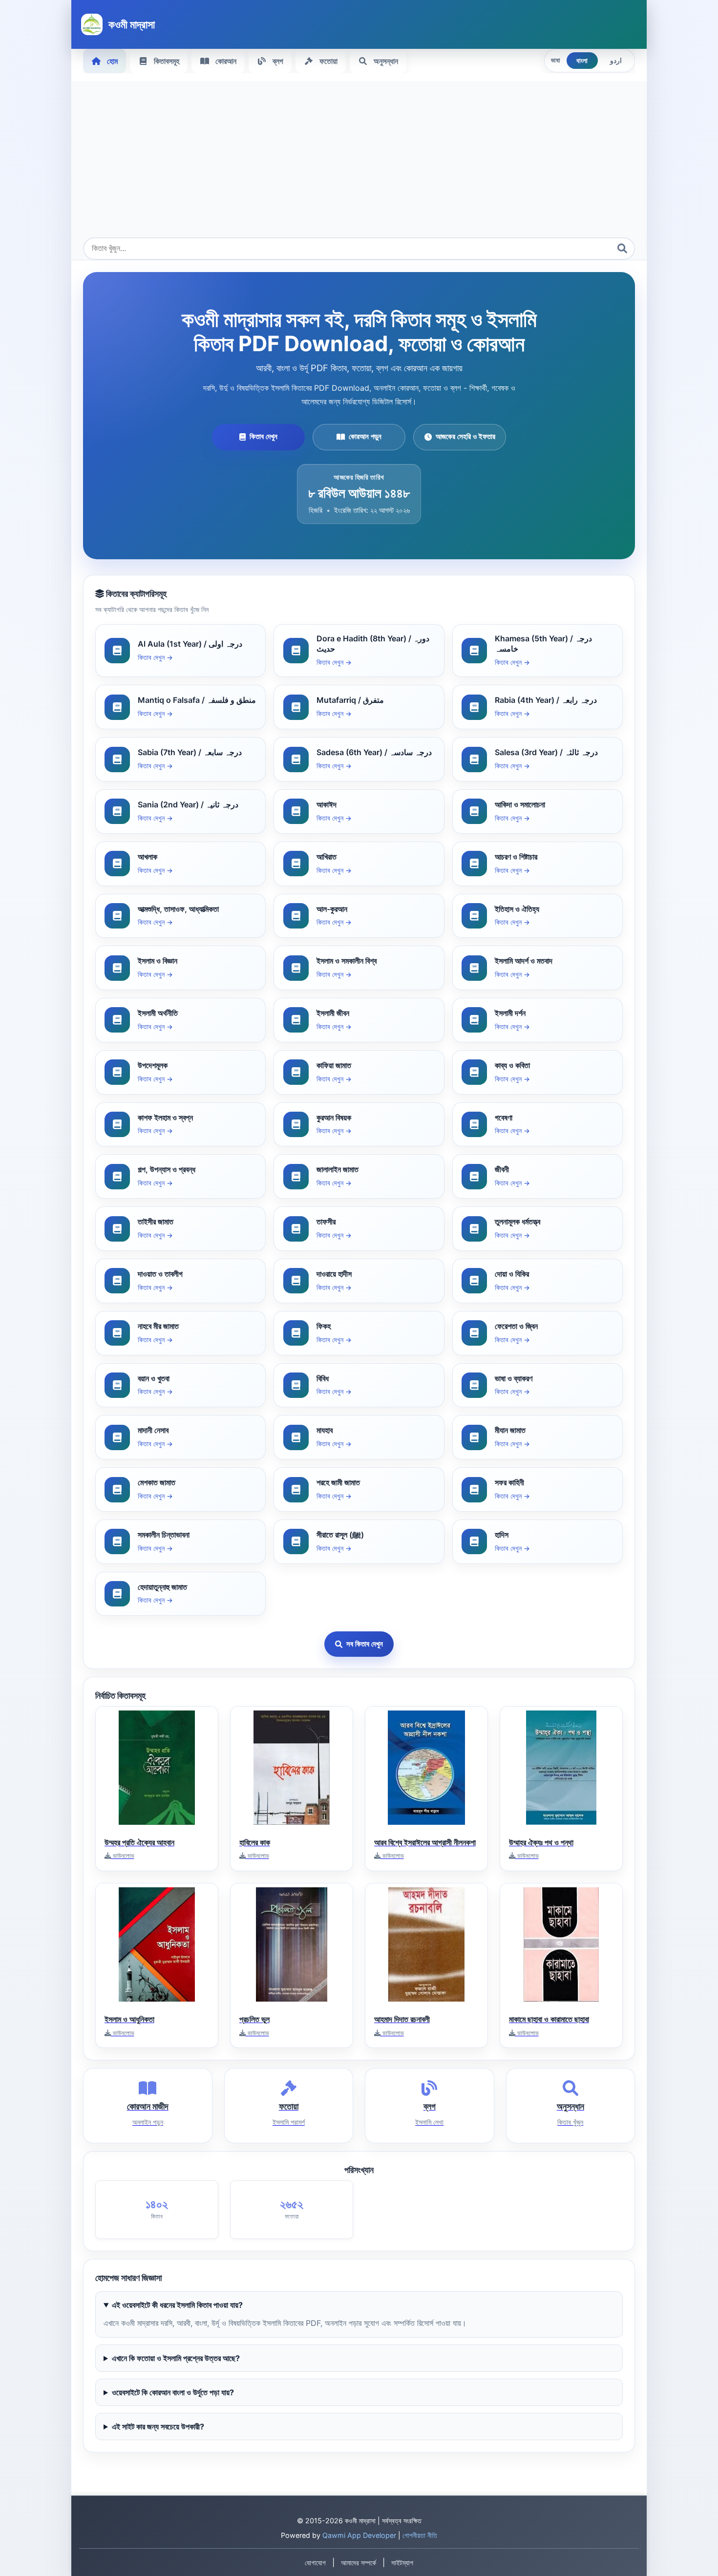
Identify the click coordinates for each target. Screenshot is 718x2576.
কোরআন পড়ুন (365, 436)
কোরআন (226, 61)
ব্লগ (278, 61)
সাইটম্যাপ (402, 2563)
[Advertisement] (359, 164)
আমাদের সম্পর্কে (359, 2563)
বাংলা (582, 61)
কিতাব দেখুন (264, 436)
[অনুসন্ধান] (622, 249)
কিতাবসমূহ (167, 61)
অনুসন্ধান (386, 61)
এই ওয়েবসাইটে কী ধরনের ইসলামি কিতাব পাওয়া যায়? (177, 2305)
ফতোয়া (328, 61)
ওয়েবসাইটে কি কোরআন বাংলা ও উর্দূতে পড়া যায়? (173, 2392)
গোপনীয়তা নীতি (420, 2535)
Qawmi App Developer (359, 2535)
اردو (616, 61)
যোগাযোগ (315, 2563)
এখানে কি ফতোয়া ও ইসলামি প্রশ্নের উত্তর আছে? (176, 2358)
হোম (112, 61)
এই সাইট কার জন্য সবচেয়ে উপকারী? (158, 2427)
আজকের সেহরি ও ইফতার (465, 436)
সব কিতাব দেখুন (365, 1644)
